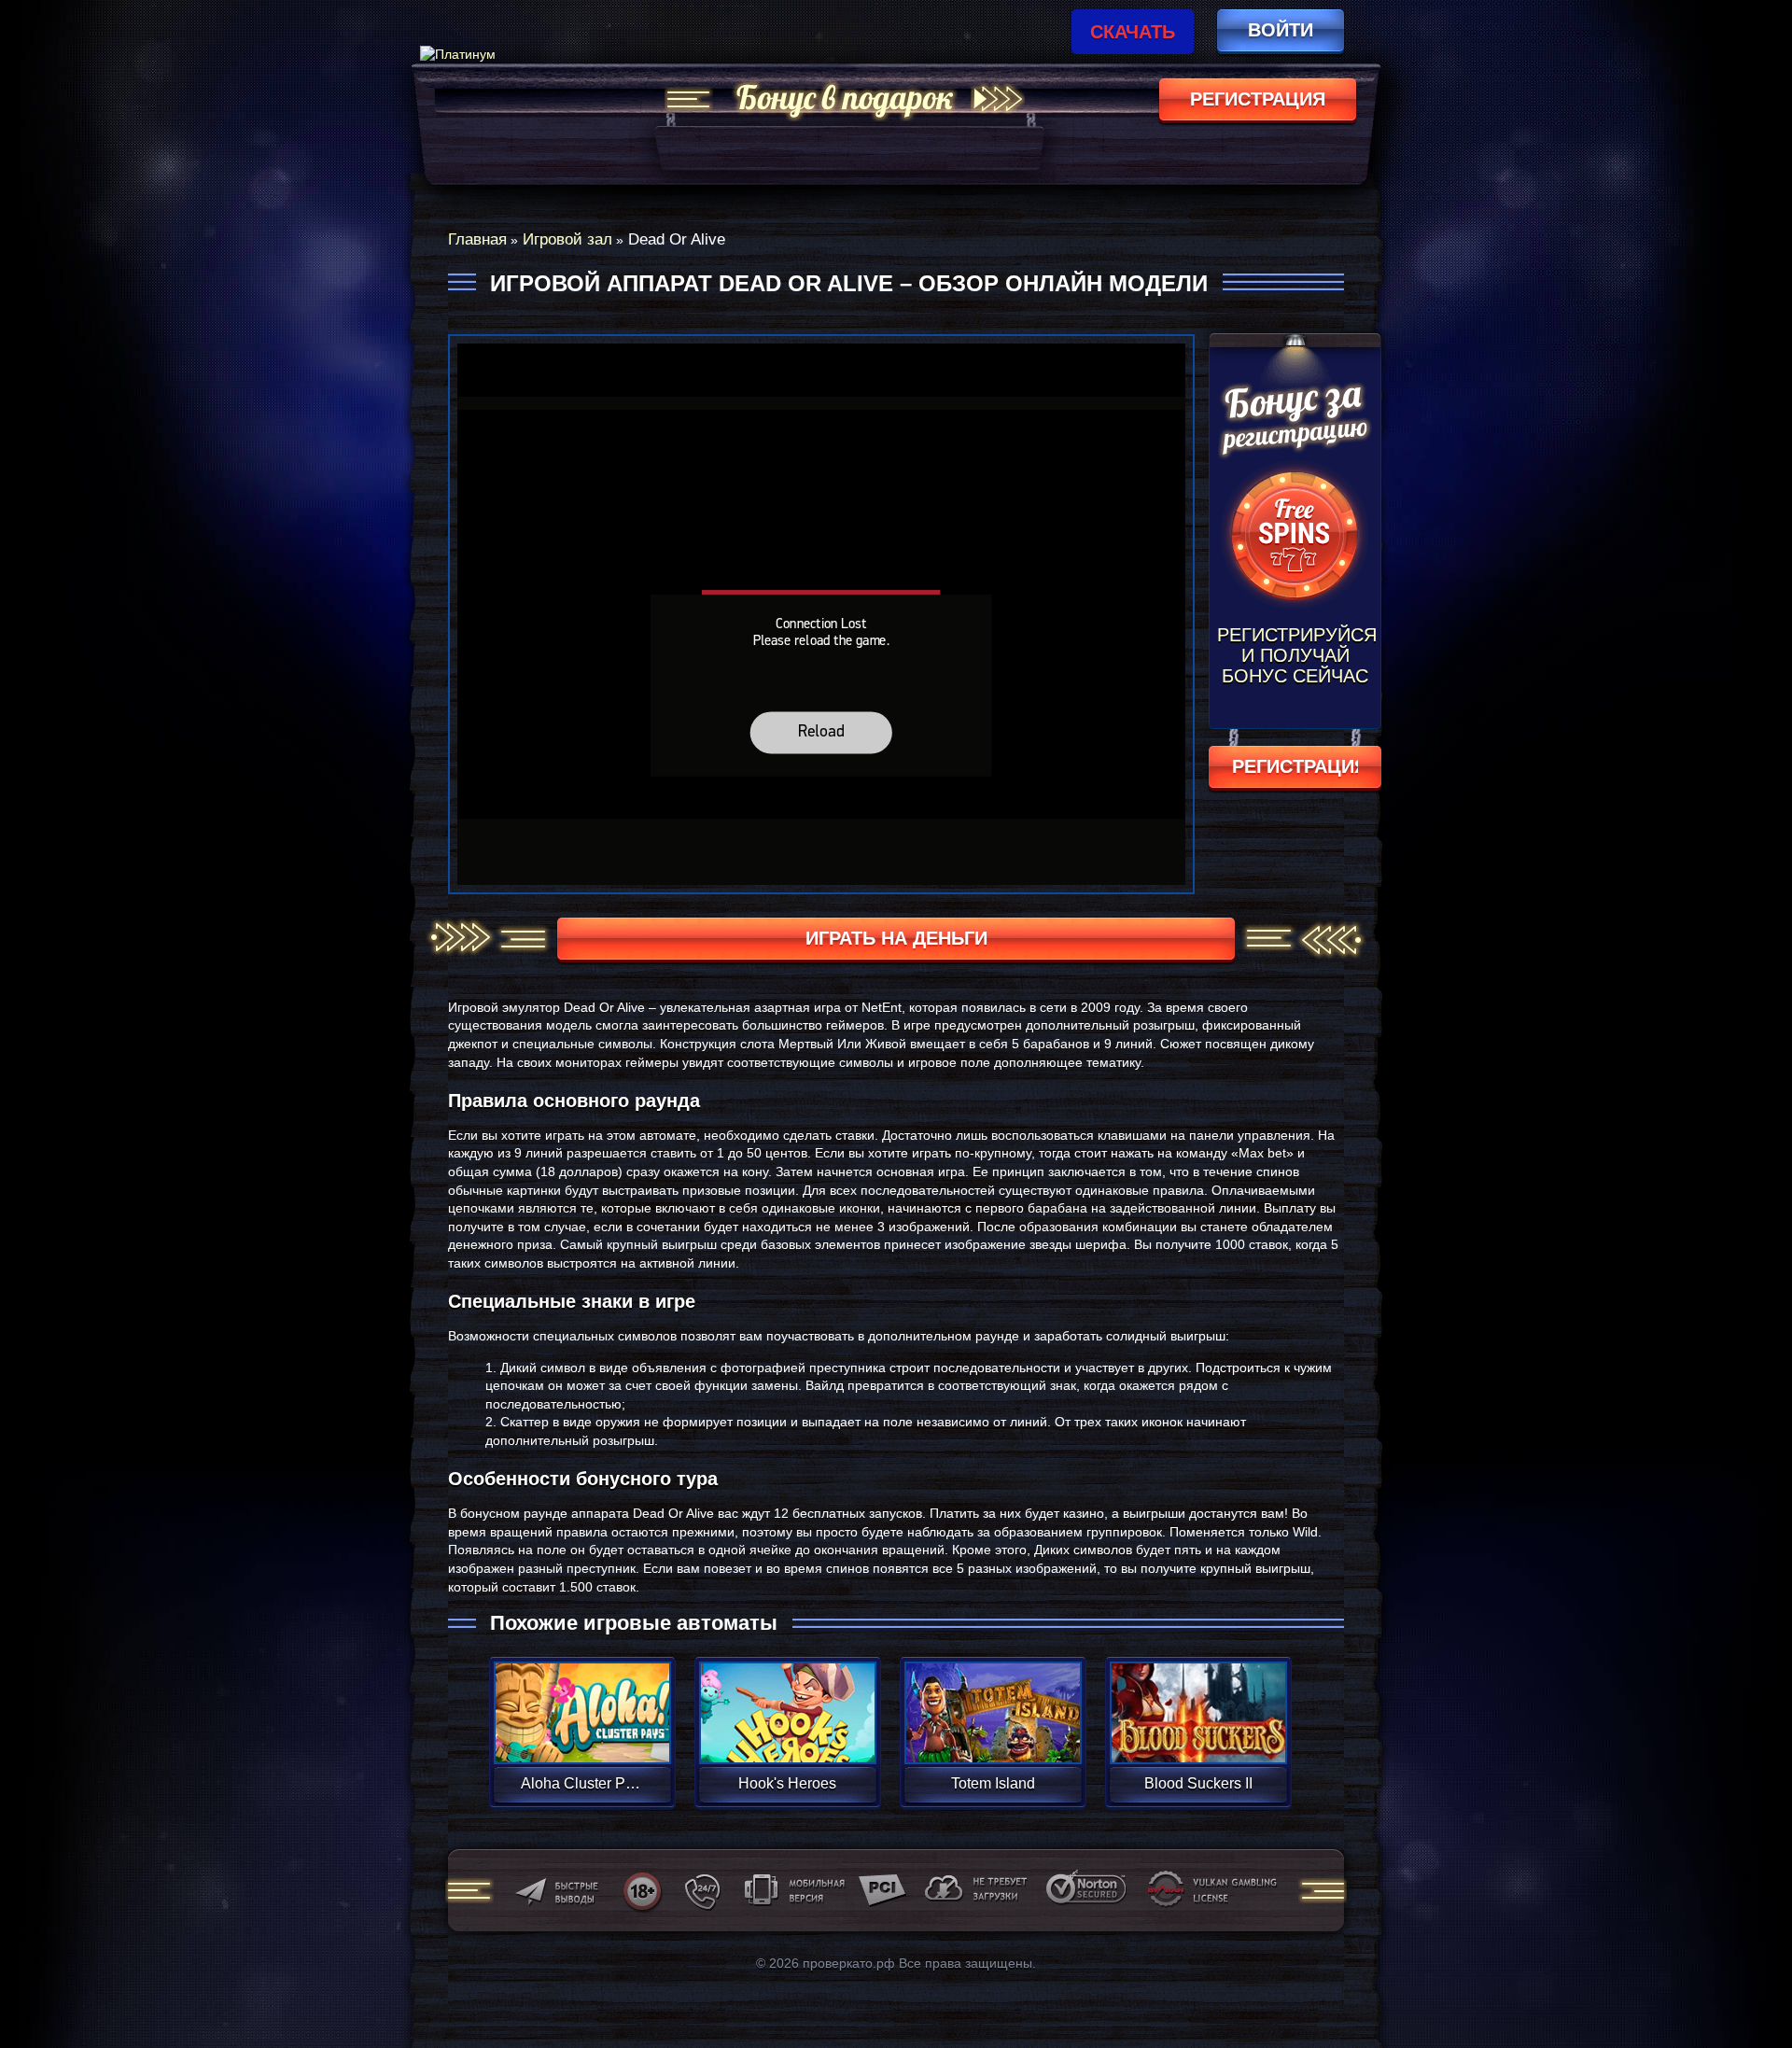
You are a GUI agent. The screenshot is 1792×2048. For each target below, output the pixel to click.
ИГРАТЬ (582, 1701)
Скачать (1133, 32)
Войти (1281, 30)
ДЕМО (582, 1735)
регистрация (1258, 99)
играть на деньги (896, 938)
